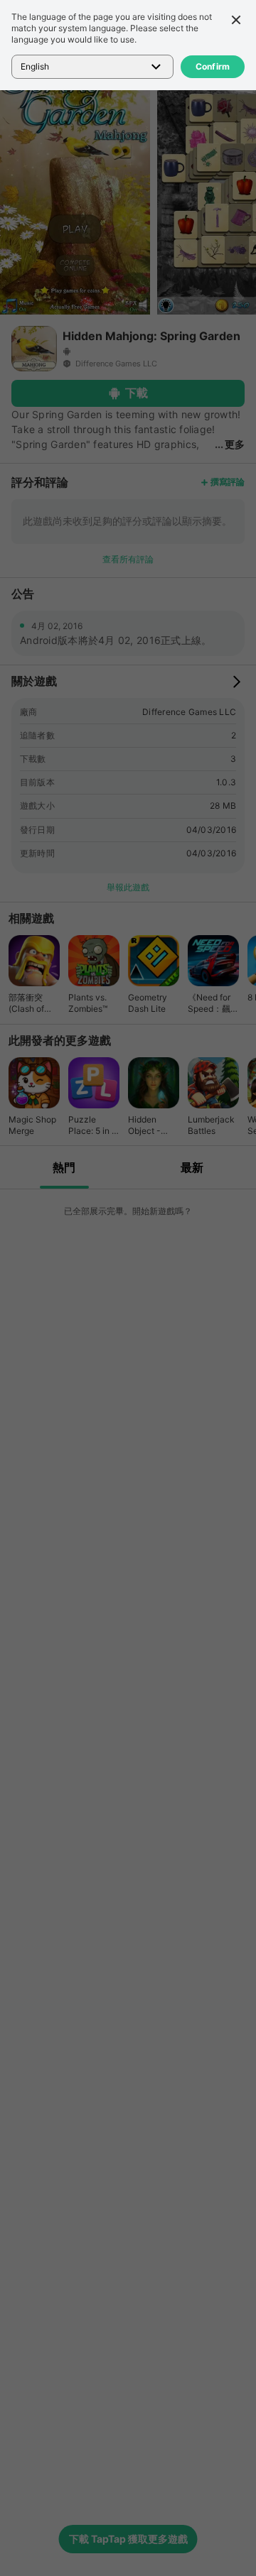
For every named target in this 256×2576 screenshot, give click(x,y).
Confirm (213, 66)
